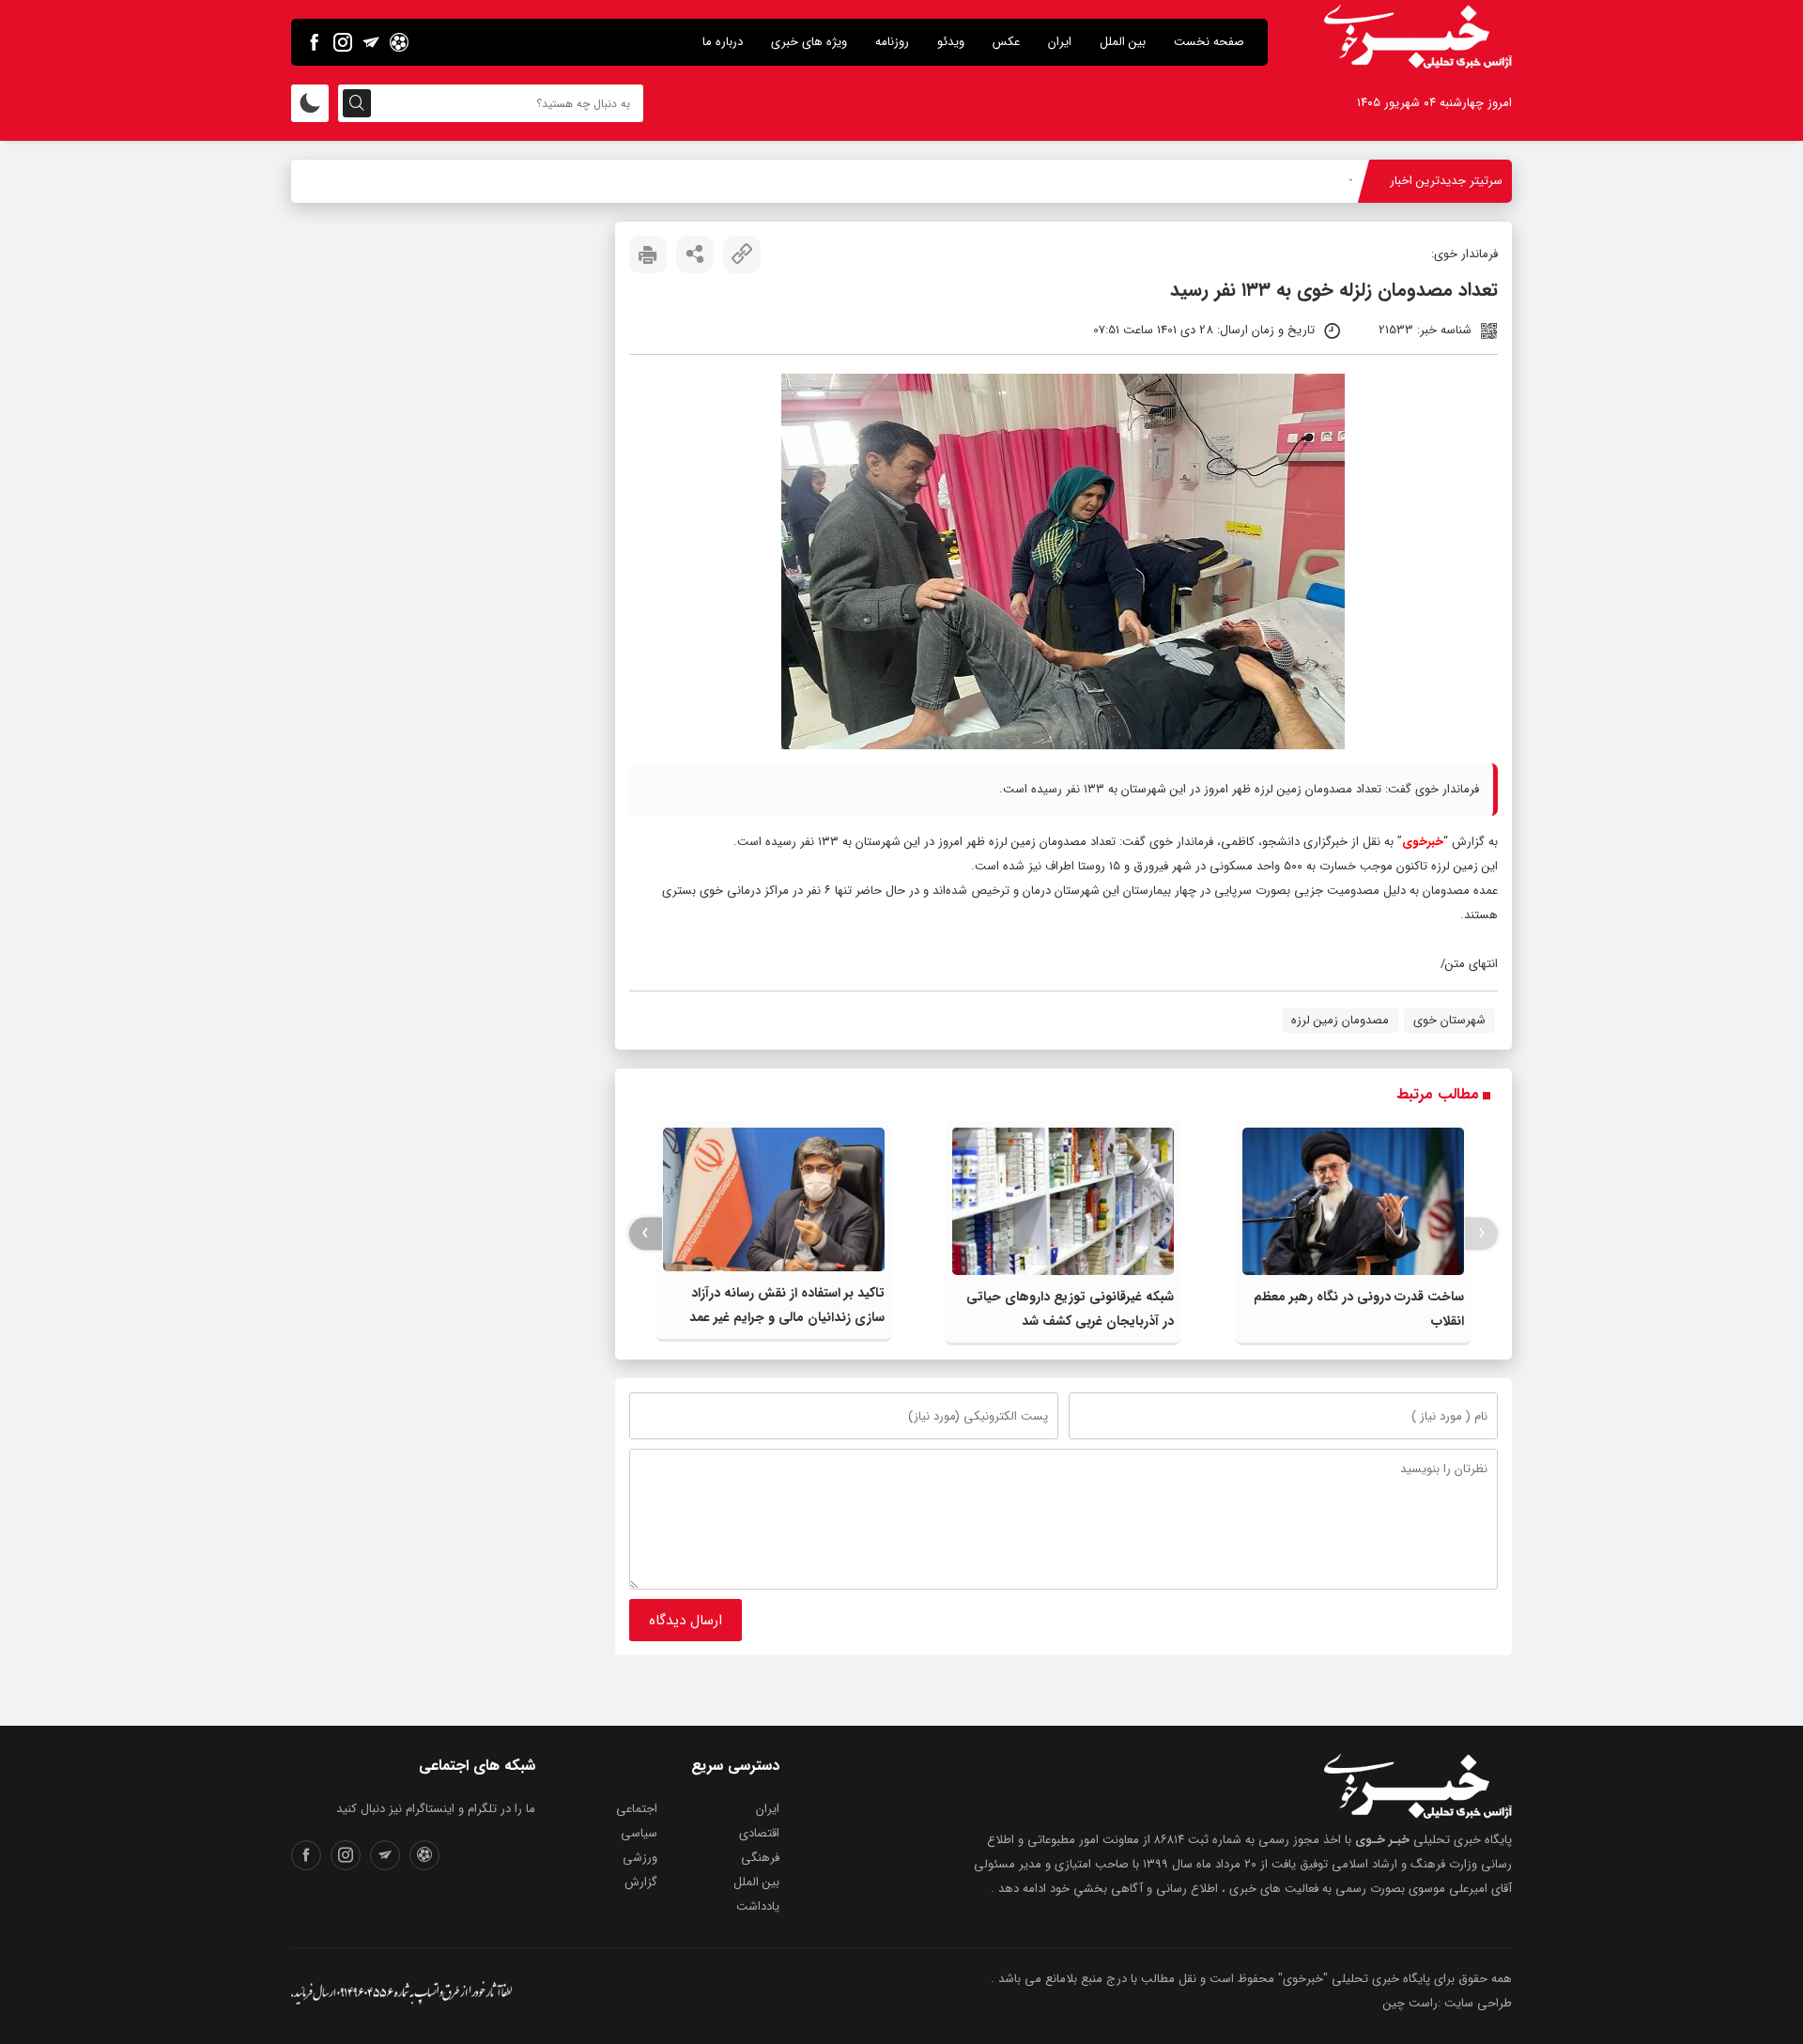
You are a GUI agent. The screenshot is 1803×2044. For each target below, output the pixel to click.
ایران (1060, 42)
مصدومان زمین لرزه (1340, 1020)
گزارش (641, 1882)
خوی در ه (1329, 181)
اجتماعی (637, 1809)
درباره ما (723, 42)
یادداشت (758, 1906)
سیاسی (639, 1833)
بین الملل (1123, 42)
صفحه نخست (1209, 42)
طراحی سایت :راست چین (1448, 2003)
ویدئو (951, 42)
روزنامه (892, 42)
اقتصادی (759, 1833)
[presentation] (1481, 1233)
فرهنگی (760, 1858)
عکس (1006, 42)
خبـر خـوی (1382, 1840)
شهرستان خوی (1449, 1020)
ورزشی (640, 1858)
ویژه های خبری (809, 42)
